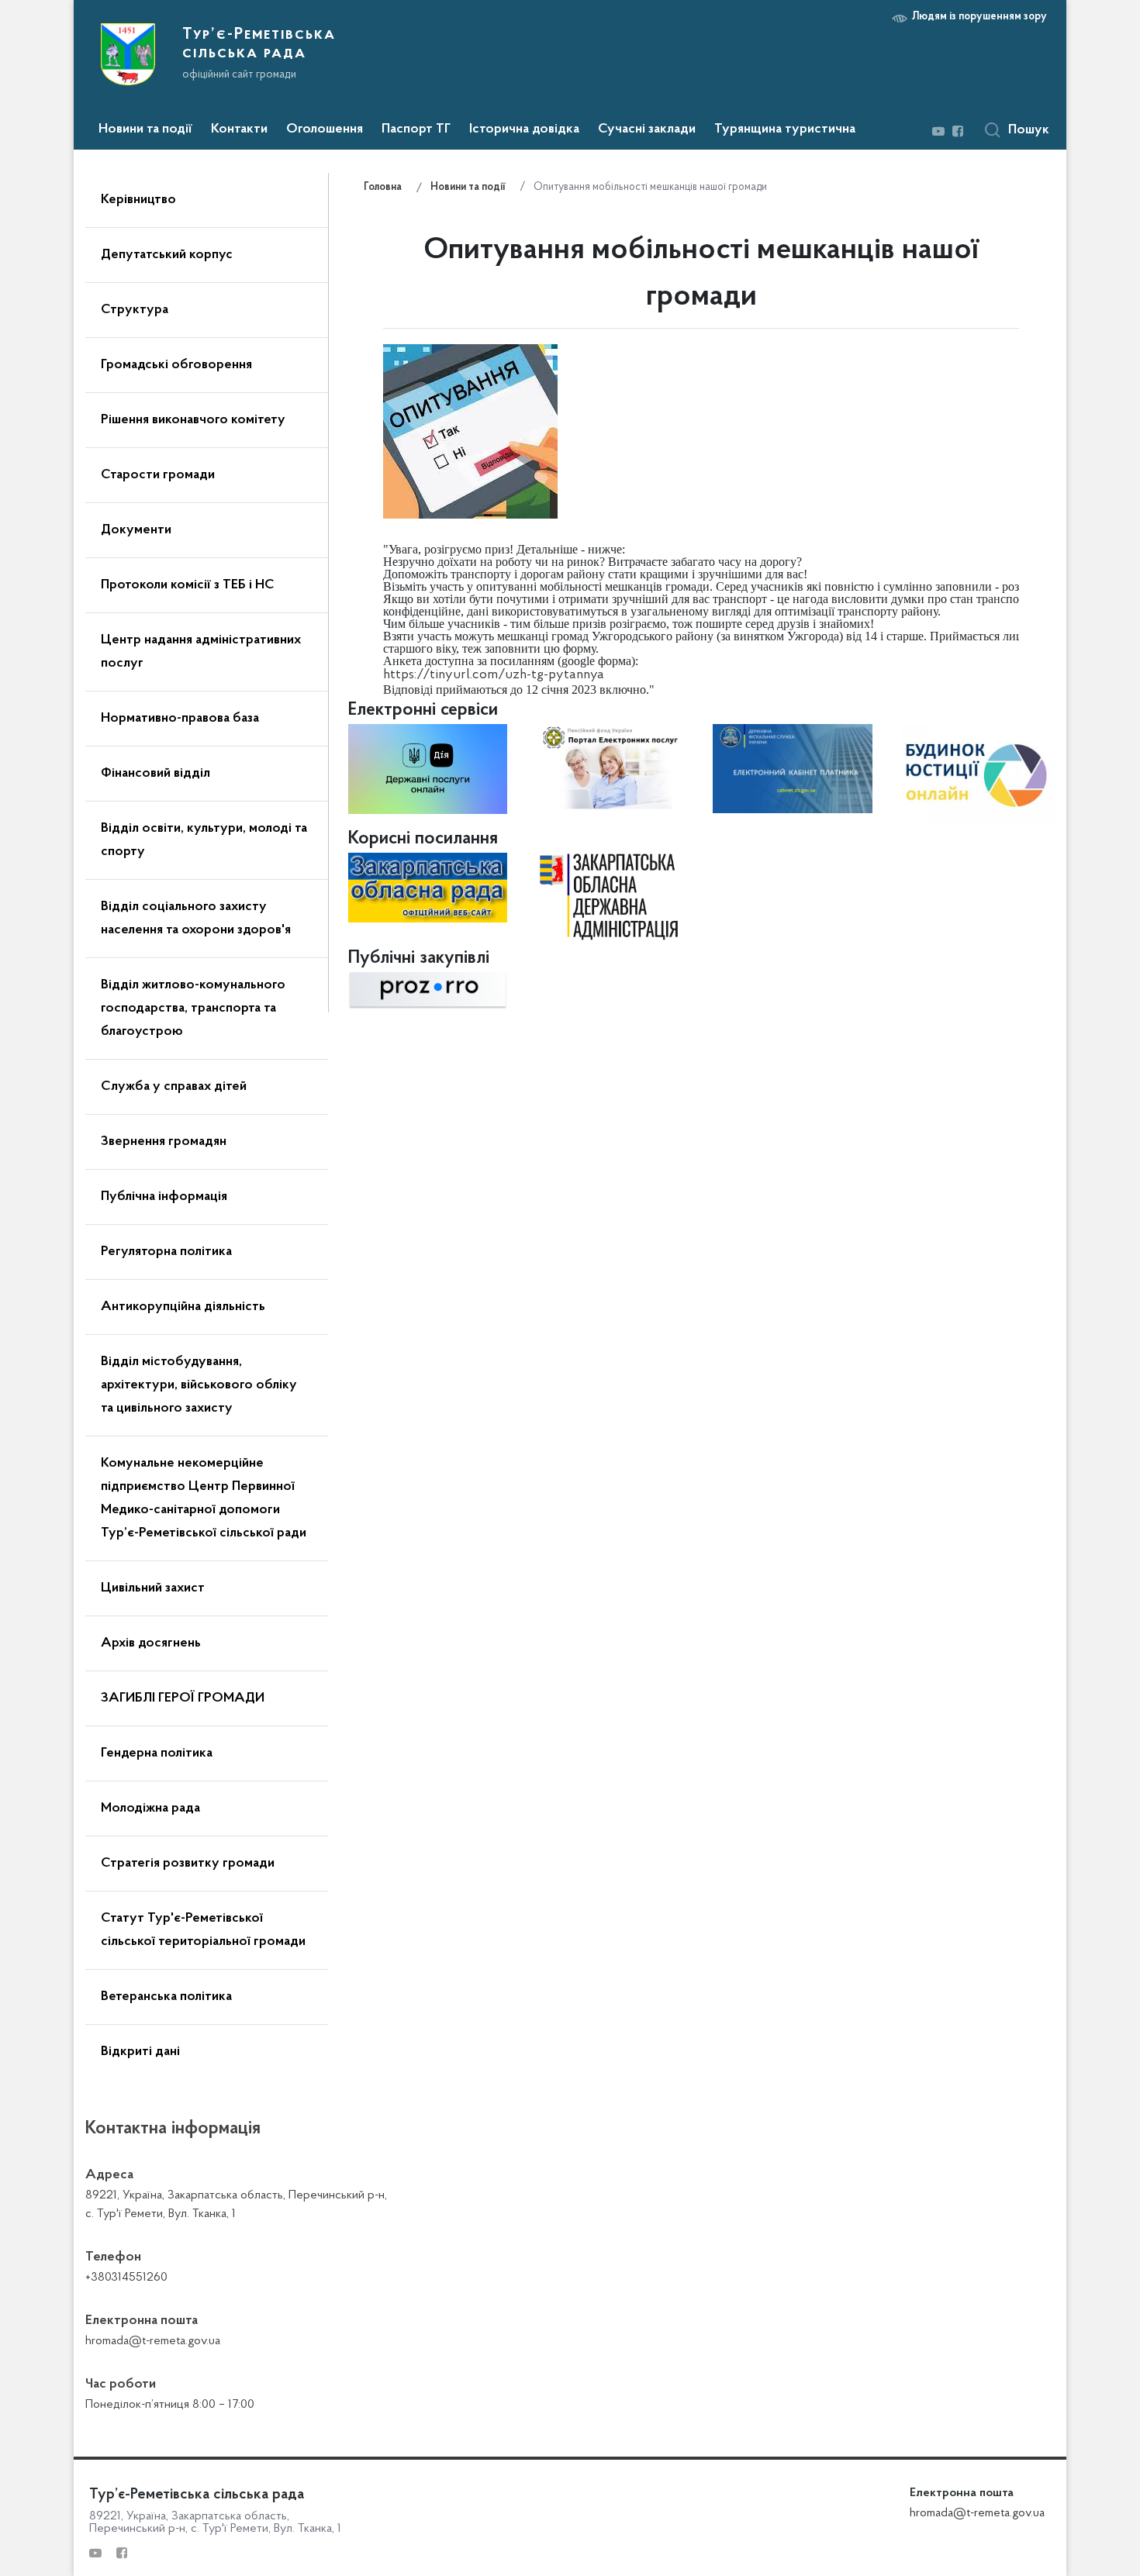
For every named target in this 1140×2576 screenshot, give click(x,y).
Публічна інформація (164, 1197)
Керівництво (138, 200)
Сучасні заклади (647, 129)
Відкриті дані (140, 2052)
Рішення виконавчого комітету (193, 420)
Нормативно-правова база (180, 719)
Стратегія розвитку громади (188, 1864)
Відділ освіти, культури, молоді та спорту (204, 840)
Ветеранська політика (166, 1997)
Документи (136, 530)
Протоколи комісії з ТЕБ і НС (188, 585)
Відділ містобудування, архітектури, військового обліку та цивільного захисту (199, 1385)
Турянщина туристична (785, 129)
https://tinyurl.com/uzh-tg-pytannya (494, 675)
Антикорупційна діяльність (183, 1307)
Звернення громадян (164, 1142)
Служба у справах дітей (174, 1087)
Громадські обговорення (176, 365)
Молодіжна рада (150, 1809)
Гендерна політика (157, 1754)
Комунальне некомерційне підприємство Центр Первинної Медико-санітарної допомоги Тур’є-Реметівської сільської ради (204, 1498)
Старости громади (158, 475)
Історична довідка (524, 129)
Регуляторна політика (166, 1252)
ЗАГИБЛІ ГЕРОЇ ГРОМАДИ (183, 1698)
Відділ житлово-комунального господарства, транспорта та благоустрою (193, 1009)
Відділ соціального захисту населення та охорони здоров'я (196, 919)
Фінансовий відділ (155, 774)
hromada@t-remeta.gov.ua (977, 2513)
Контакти (239, 129)
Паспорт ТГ (416, 129)
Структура (135, 310)
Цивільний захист (153, 1588)
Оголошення (325, 129)
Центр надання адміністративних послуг (201, 652)
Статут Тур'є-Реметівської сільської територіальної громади (203, 1930)
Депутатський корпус (167, 255)
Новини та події (145, 129)
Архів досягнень (151, 1643)
